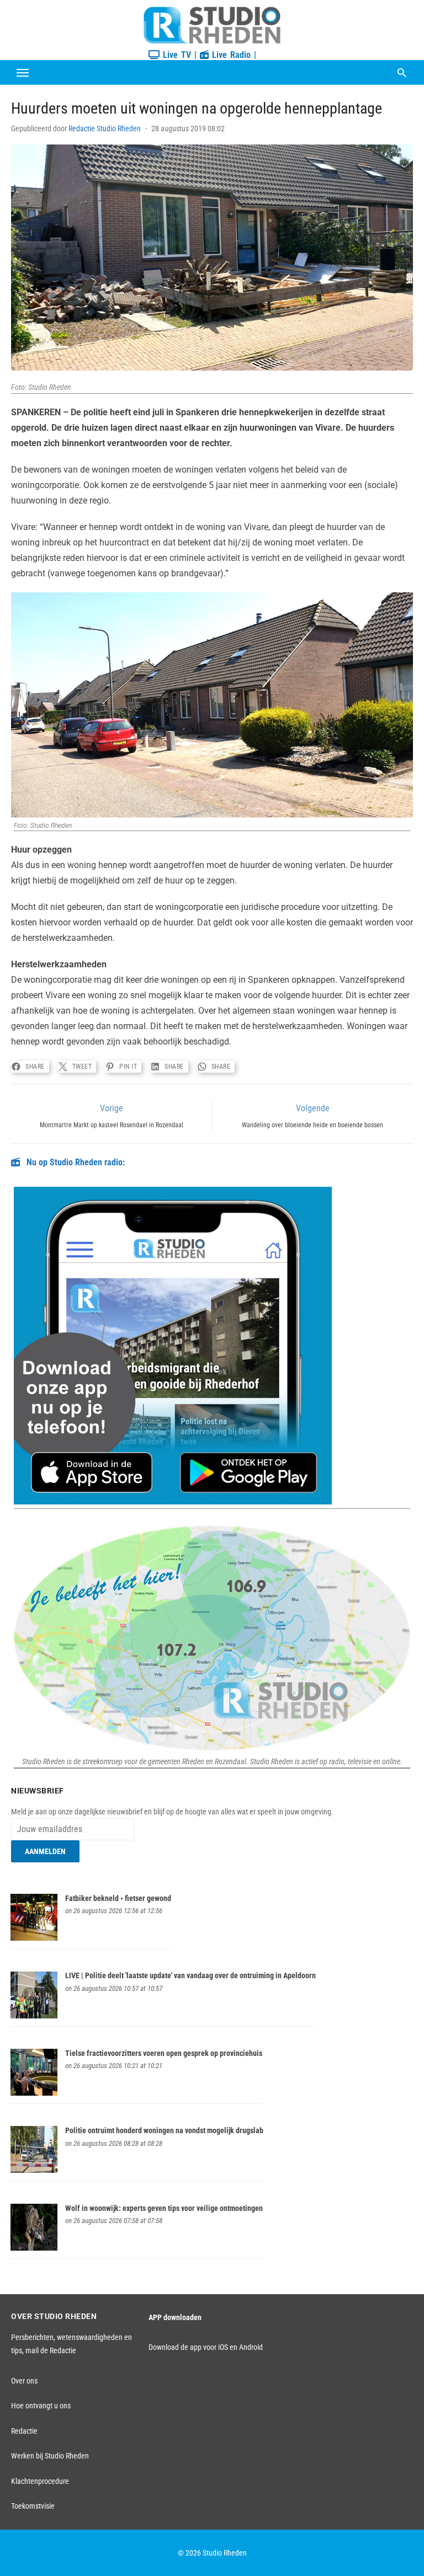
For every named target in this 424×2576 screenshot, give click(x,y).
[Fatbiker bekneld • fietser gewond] (34, 1938)
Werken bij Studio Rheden (50, 2456)
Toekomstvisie (33, 2506)
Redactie (24, 2431)
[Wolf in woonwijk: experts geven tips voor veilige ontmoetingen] (34, 2248)
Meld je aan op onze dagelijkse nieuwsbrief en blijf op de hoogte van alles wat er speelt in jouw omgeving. (172, 1812)
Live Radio (230, 55)
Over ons (24, 2381)
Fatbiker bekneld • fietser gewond (118, 1898)
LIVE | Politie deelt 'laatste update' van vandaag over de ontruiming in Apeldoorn (190, 1975)
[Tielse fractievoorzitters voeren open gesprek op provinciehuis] (34, 2093)
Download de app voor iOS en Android (206, 2347)
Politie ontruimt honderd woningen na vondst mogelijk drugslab (164, 2130)
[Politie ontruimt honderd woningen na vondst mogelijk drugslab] (34, 2170)
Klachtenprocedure (40, 2481)
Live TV (175, 55)
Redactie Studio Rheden (105, 128)
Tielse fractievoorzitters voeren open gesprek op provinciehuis (164, 2053)
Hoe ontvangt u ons (41, 2406)
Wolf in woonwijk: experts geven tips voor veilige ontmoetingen (164, 2208)
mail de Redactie (51, 2350)
